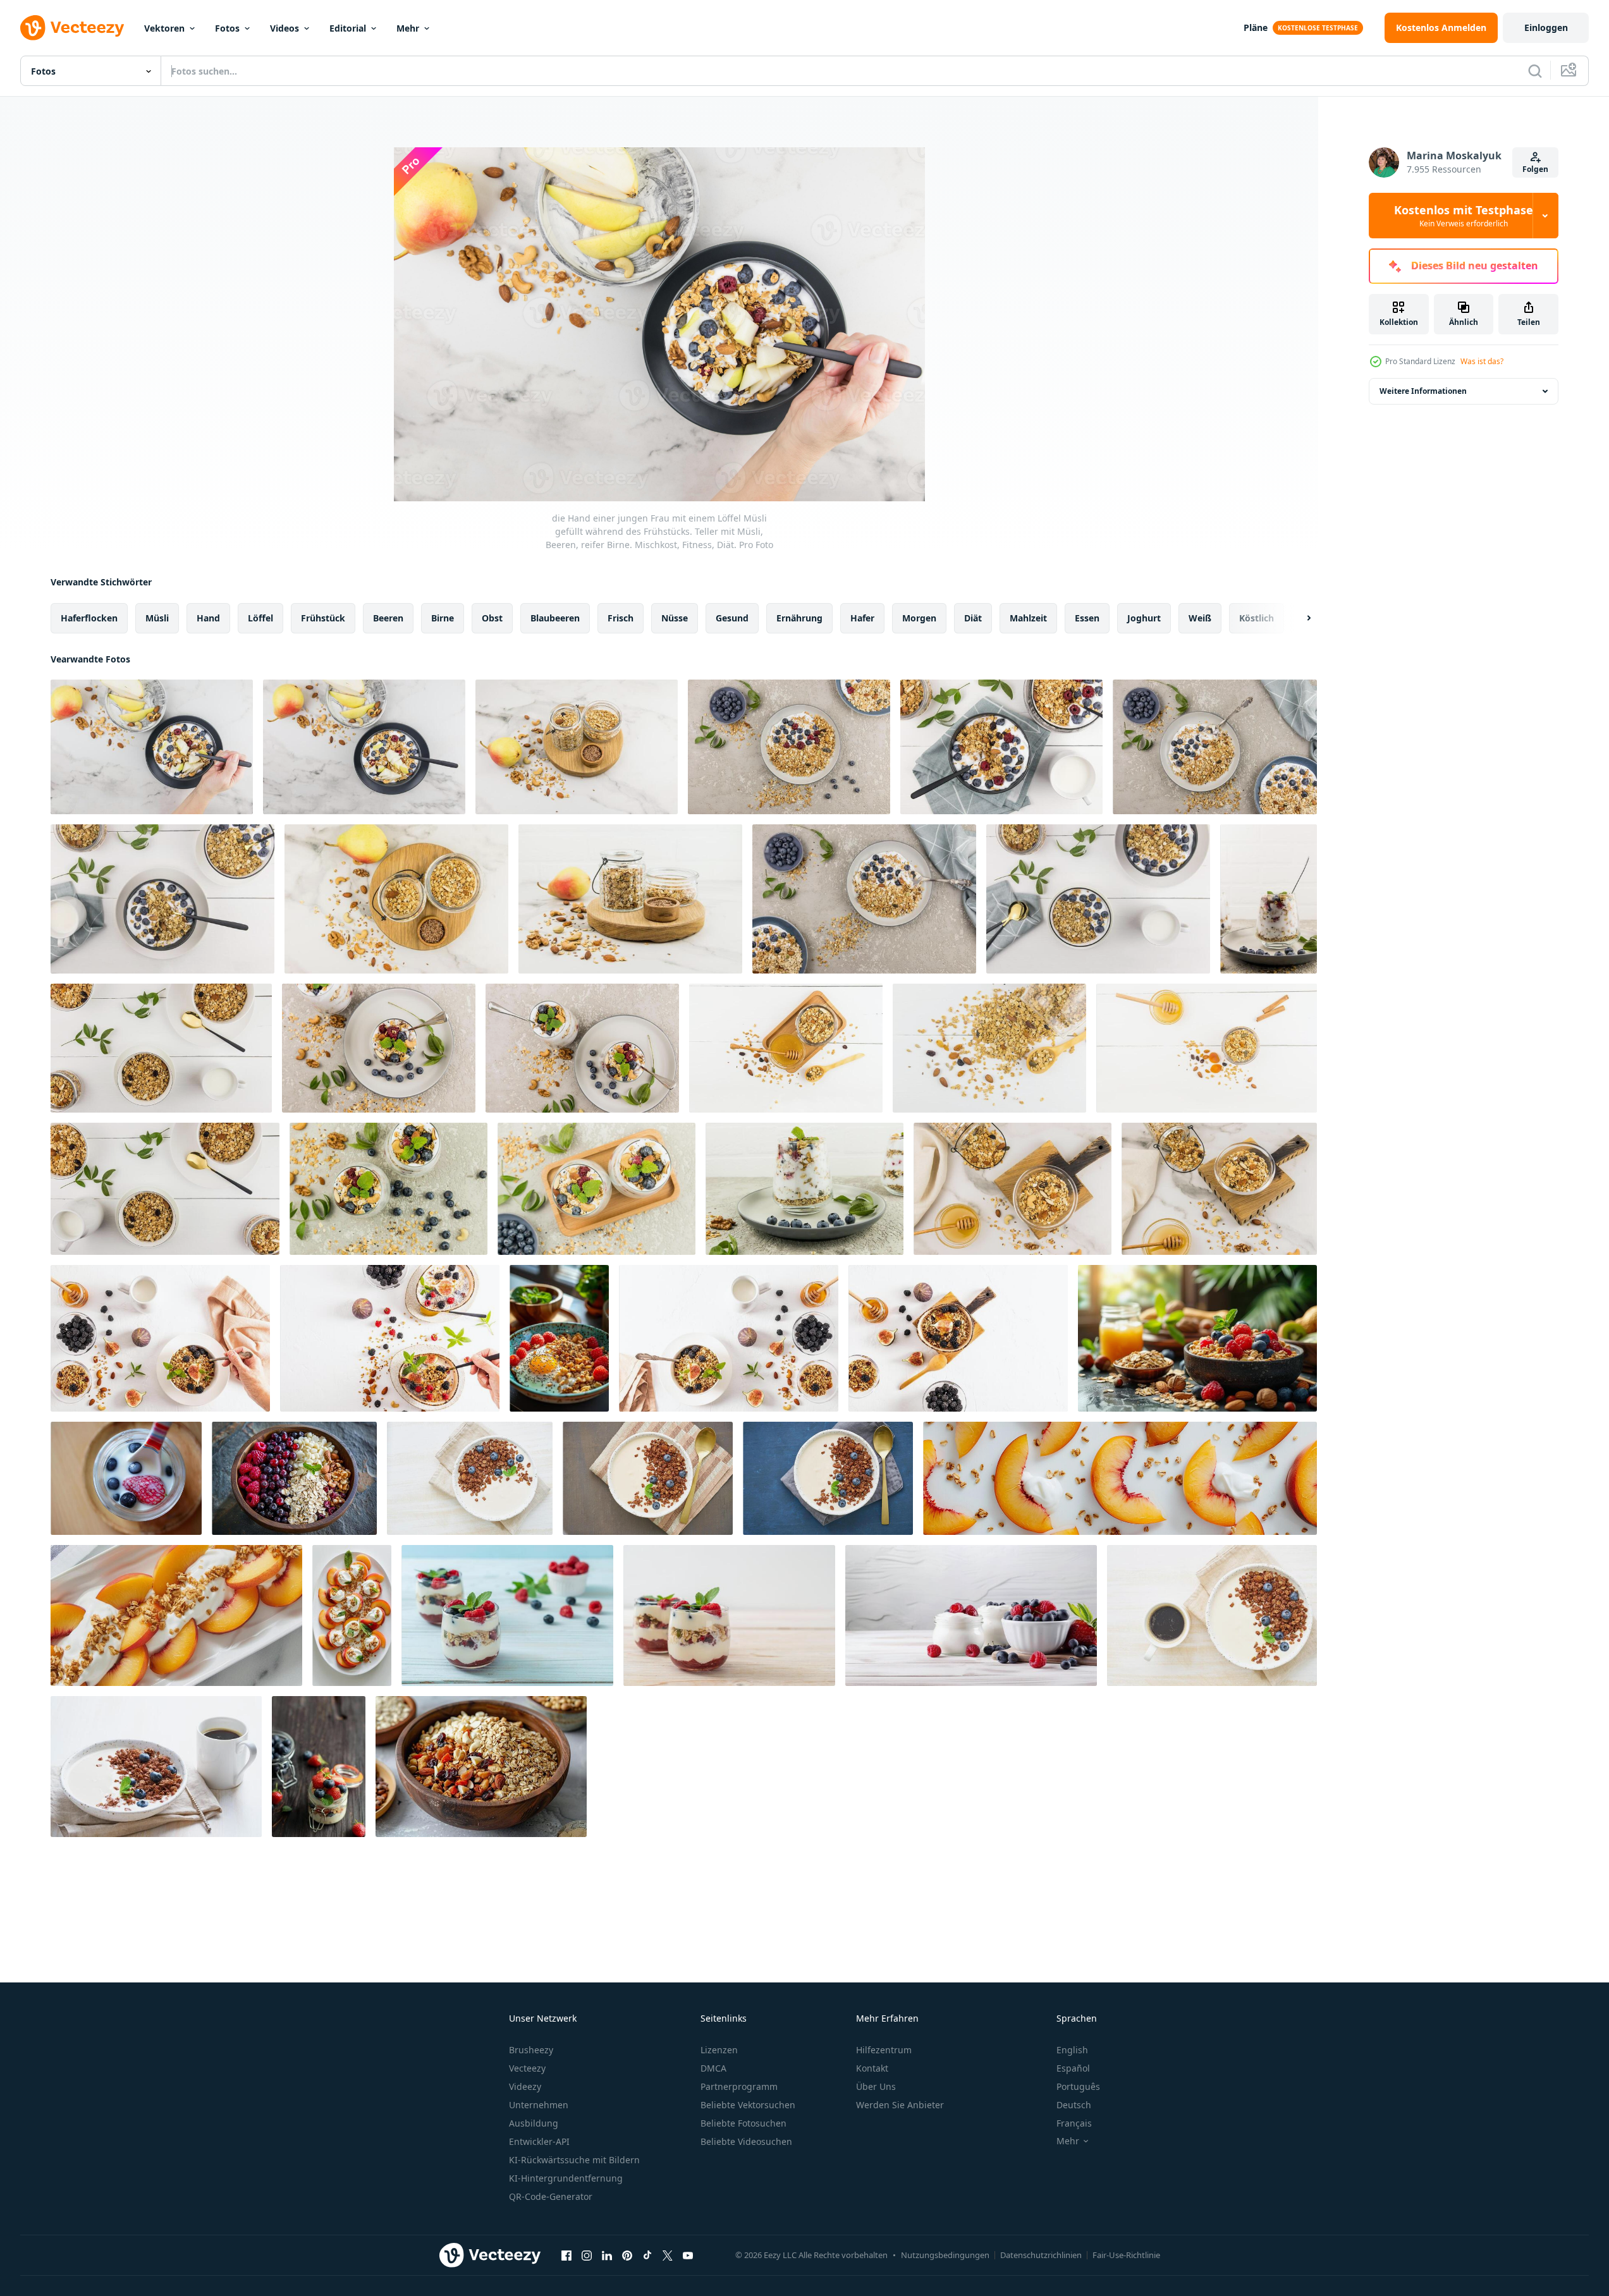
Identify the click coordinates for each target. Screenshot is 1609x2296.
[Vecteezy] (72, 28)
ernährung (799, 618)
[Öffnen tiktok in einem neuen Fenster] (647, 2255)
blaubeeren (555, 618)
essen (1087, 618)
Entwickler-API (539, 2141)
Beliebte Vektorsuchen (748, 2105)
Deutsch (1074, 2105)
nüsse (675, 618)
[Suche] (1535, 71)
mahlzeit (1028, 618)
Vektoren (164, 28)
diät (973, 618)
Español (1073, 2068)
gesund (732, 618)
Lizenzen (719, 2050)
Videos (284, 28)
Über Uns (876, 2086)
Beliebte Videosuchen (746, 2141)
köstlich (1257, 618)
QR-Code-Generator (551, 2196)
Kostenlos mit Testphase (1464, 216)
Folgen (1535, 169)
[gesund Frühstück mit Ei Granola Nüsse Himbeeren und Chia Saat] (559, 1338)
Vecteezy (527, 2068)
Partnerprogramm (739, 2086)
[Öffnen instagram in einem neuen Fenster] (587, 2255)
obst (492, 618)
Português (1078, 2086)
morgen (919, 618)
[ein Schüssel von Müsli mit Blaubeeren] (1197, 1338)
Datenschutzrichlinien (1041, 2255)
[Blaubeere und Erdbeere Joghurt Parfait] (319, 1767)
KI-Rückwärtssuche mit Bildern (574, 2160)
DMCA (713, 2068)
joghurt (1144, 618)
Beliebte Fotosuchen (743, 2123)
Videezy (525, 2086)
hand (208, 618)
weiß (1200, 618)
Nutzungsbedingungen (945, 2255)
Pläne (1256, 27)
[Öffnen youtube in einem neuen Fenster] (688, 2255)
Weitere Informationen (1423, 391)
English (1072, 2050)
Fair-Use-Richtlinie (1126, 2255)
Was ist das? (1482, 361)
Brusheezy (531, 2050)
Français (1074, 2123)
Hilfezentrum (884, 2050)
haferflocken (89, 618)
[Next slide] (1298, 618)
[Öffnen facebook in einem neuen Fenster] (566, 2255)
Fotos (227, 28)
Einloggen (1546, 27)
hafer (862, 618)
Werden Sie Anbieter (900, 2105)
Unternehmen (539, 2105)
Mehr (408, 28)
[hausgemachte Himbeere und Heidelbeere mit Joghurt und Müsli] (507, 1615)
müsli (157, 618)
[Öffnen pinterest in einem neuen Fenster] (627, 2255)
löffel (260, 618)
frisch (621, 618)
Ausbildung (534, 2123)
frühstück (323, 618)
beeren (388, 618)
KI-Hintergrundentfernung (566, 2178)
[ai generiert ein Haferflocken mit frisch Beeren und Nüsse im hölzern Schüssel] (294, 1478)
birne (443, 618)
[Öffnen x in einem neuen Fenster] (668, 2255)
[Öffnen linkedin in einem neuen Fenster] (607, 2255)
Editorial (348, 28)
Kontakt (872, 2068)
